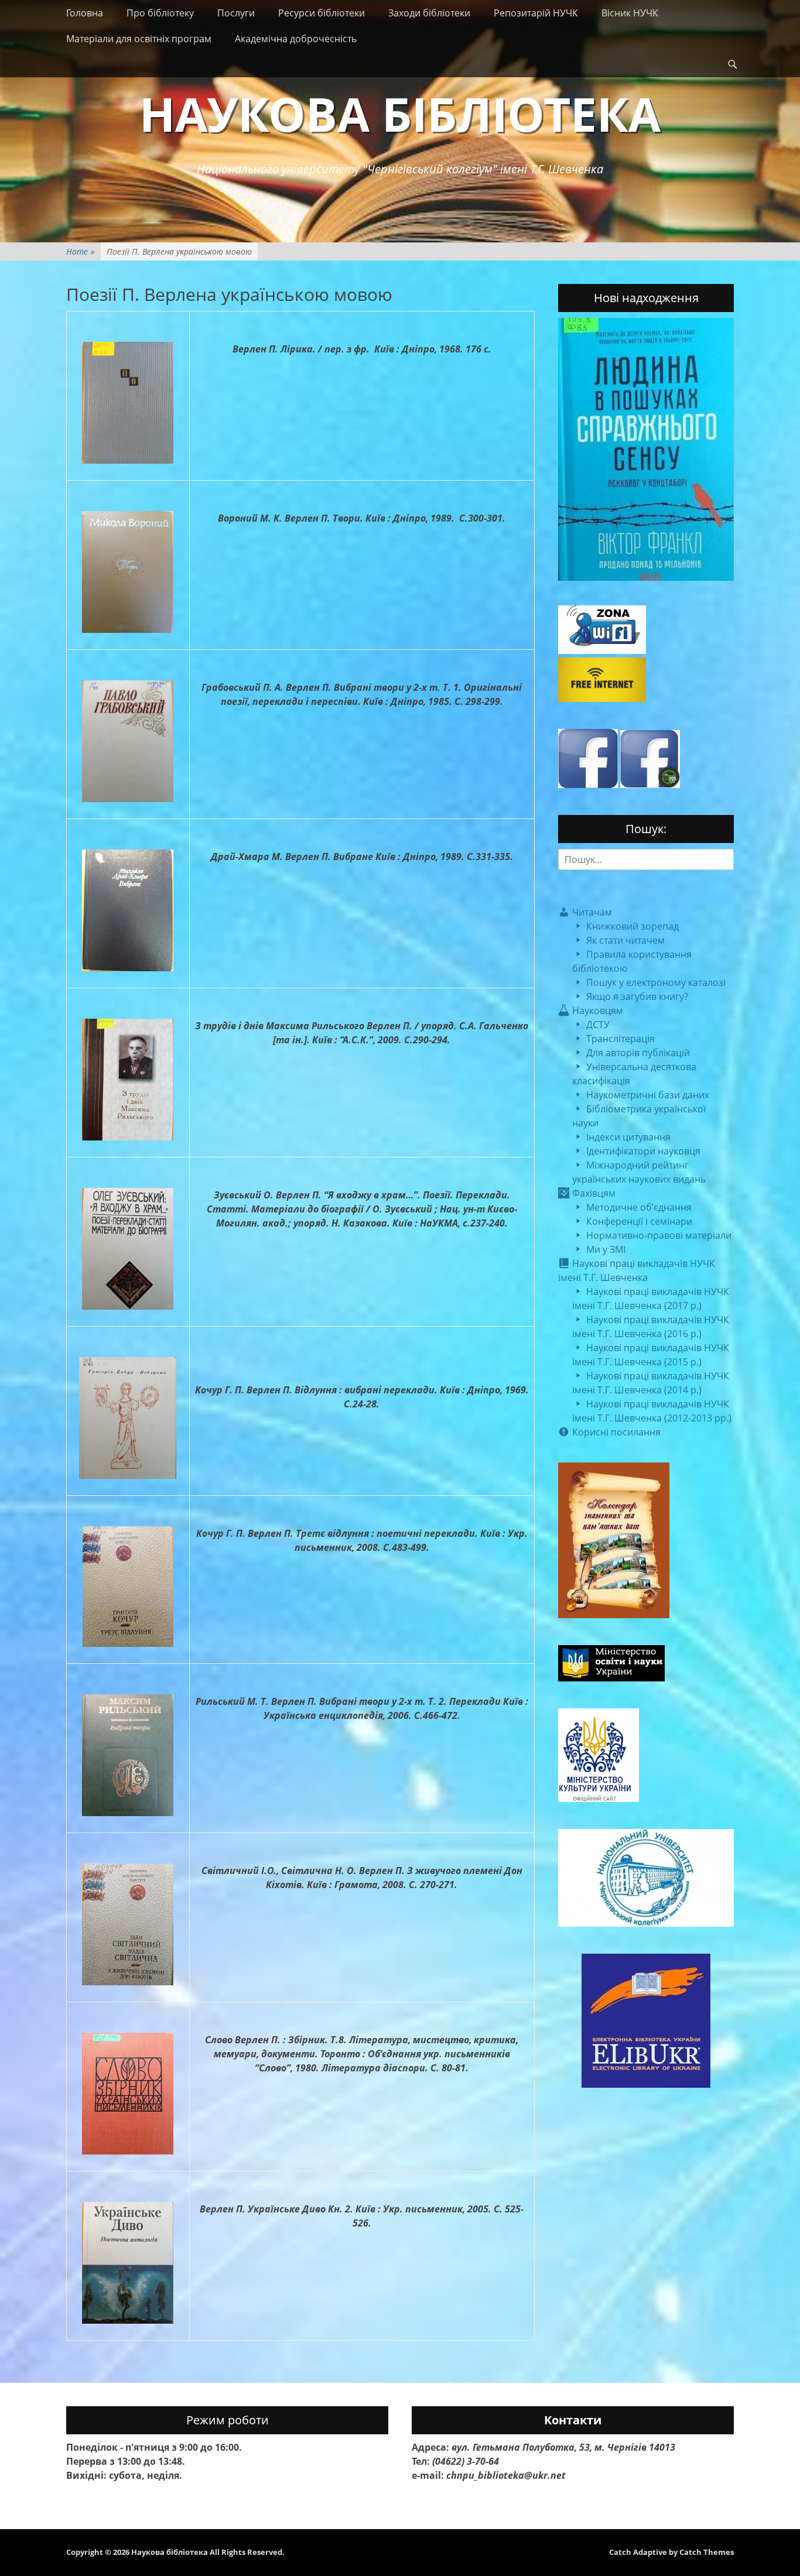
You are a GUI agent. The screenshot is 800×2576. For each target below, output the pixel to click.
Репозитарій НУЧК (536, 13)
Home (81, 251)
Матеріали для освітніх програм (139, 39)
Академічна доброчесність (296, 39)
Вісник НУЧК (630, 13)
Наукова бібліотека (400, 113)
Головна (85, 13)
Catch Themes (707, 2552)
